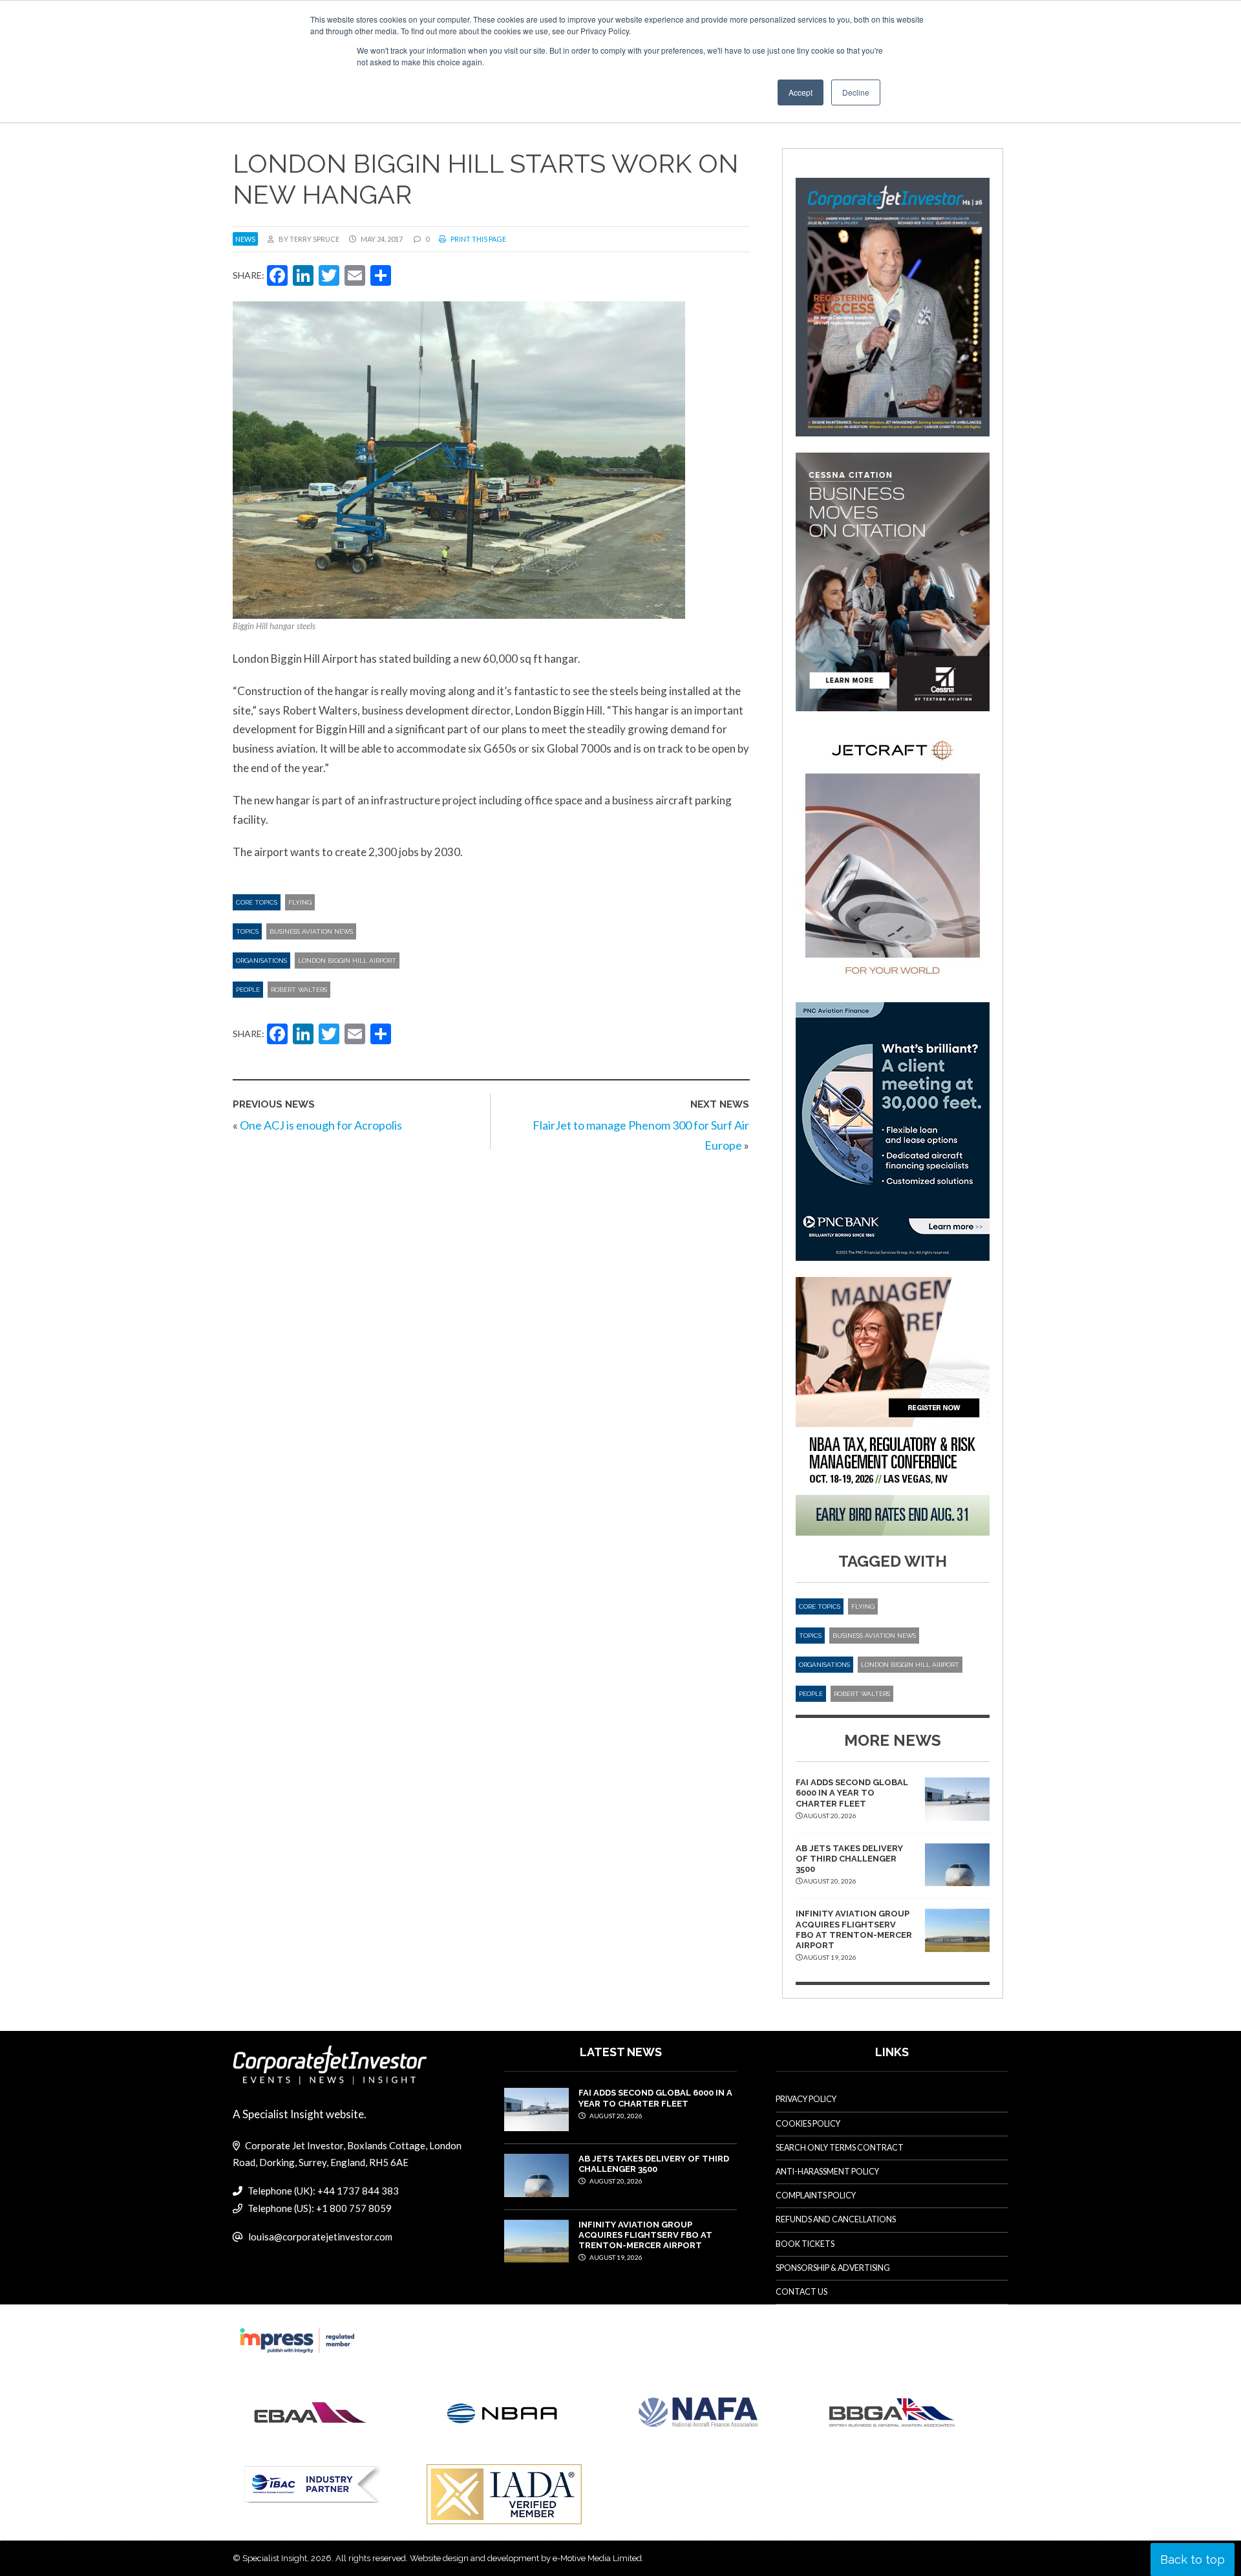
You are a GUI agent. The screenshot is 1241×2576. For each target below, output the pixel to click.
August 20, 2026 (615, 2116)
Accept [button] (801, 92)
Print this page (478, 239)
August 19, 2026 (615, 2257)
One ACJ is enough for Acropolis (321, 1125)
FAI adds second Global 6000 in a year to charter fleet (852, 1793)
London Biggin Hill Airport (347, 961)
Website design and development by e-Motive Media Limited (526, 2558)
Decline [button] (856, 92)
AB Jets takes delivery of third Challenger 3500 (849, 1859)
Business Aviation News (311, 931)
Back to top (1193, 2560)
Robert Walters (299, 990)
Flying (300, 902)
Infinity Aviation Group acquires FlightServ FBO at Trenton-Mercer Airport (854, 1929)
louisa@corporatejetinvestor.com (320, 2237)
